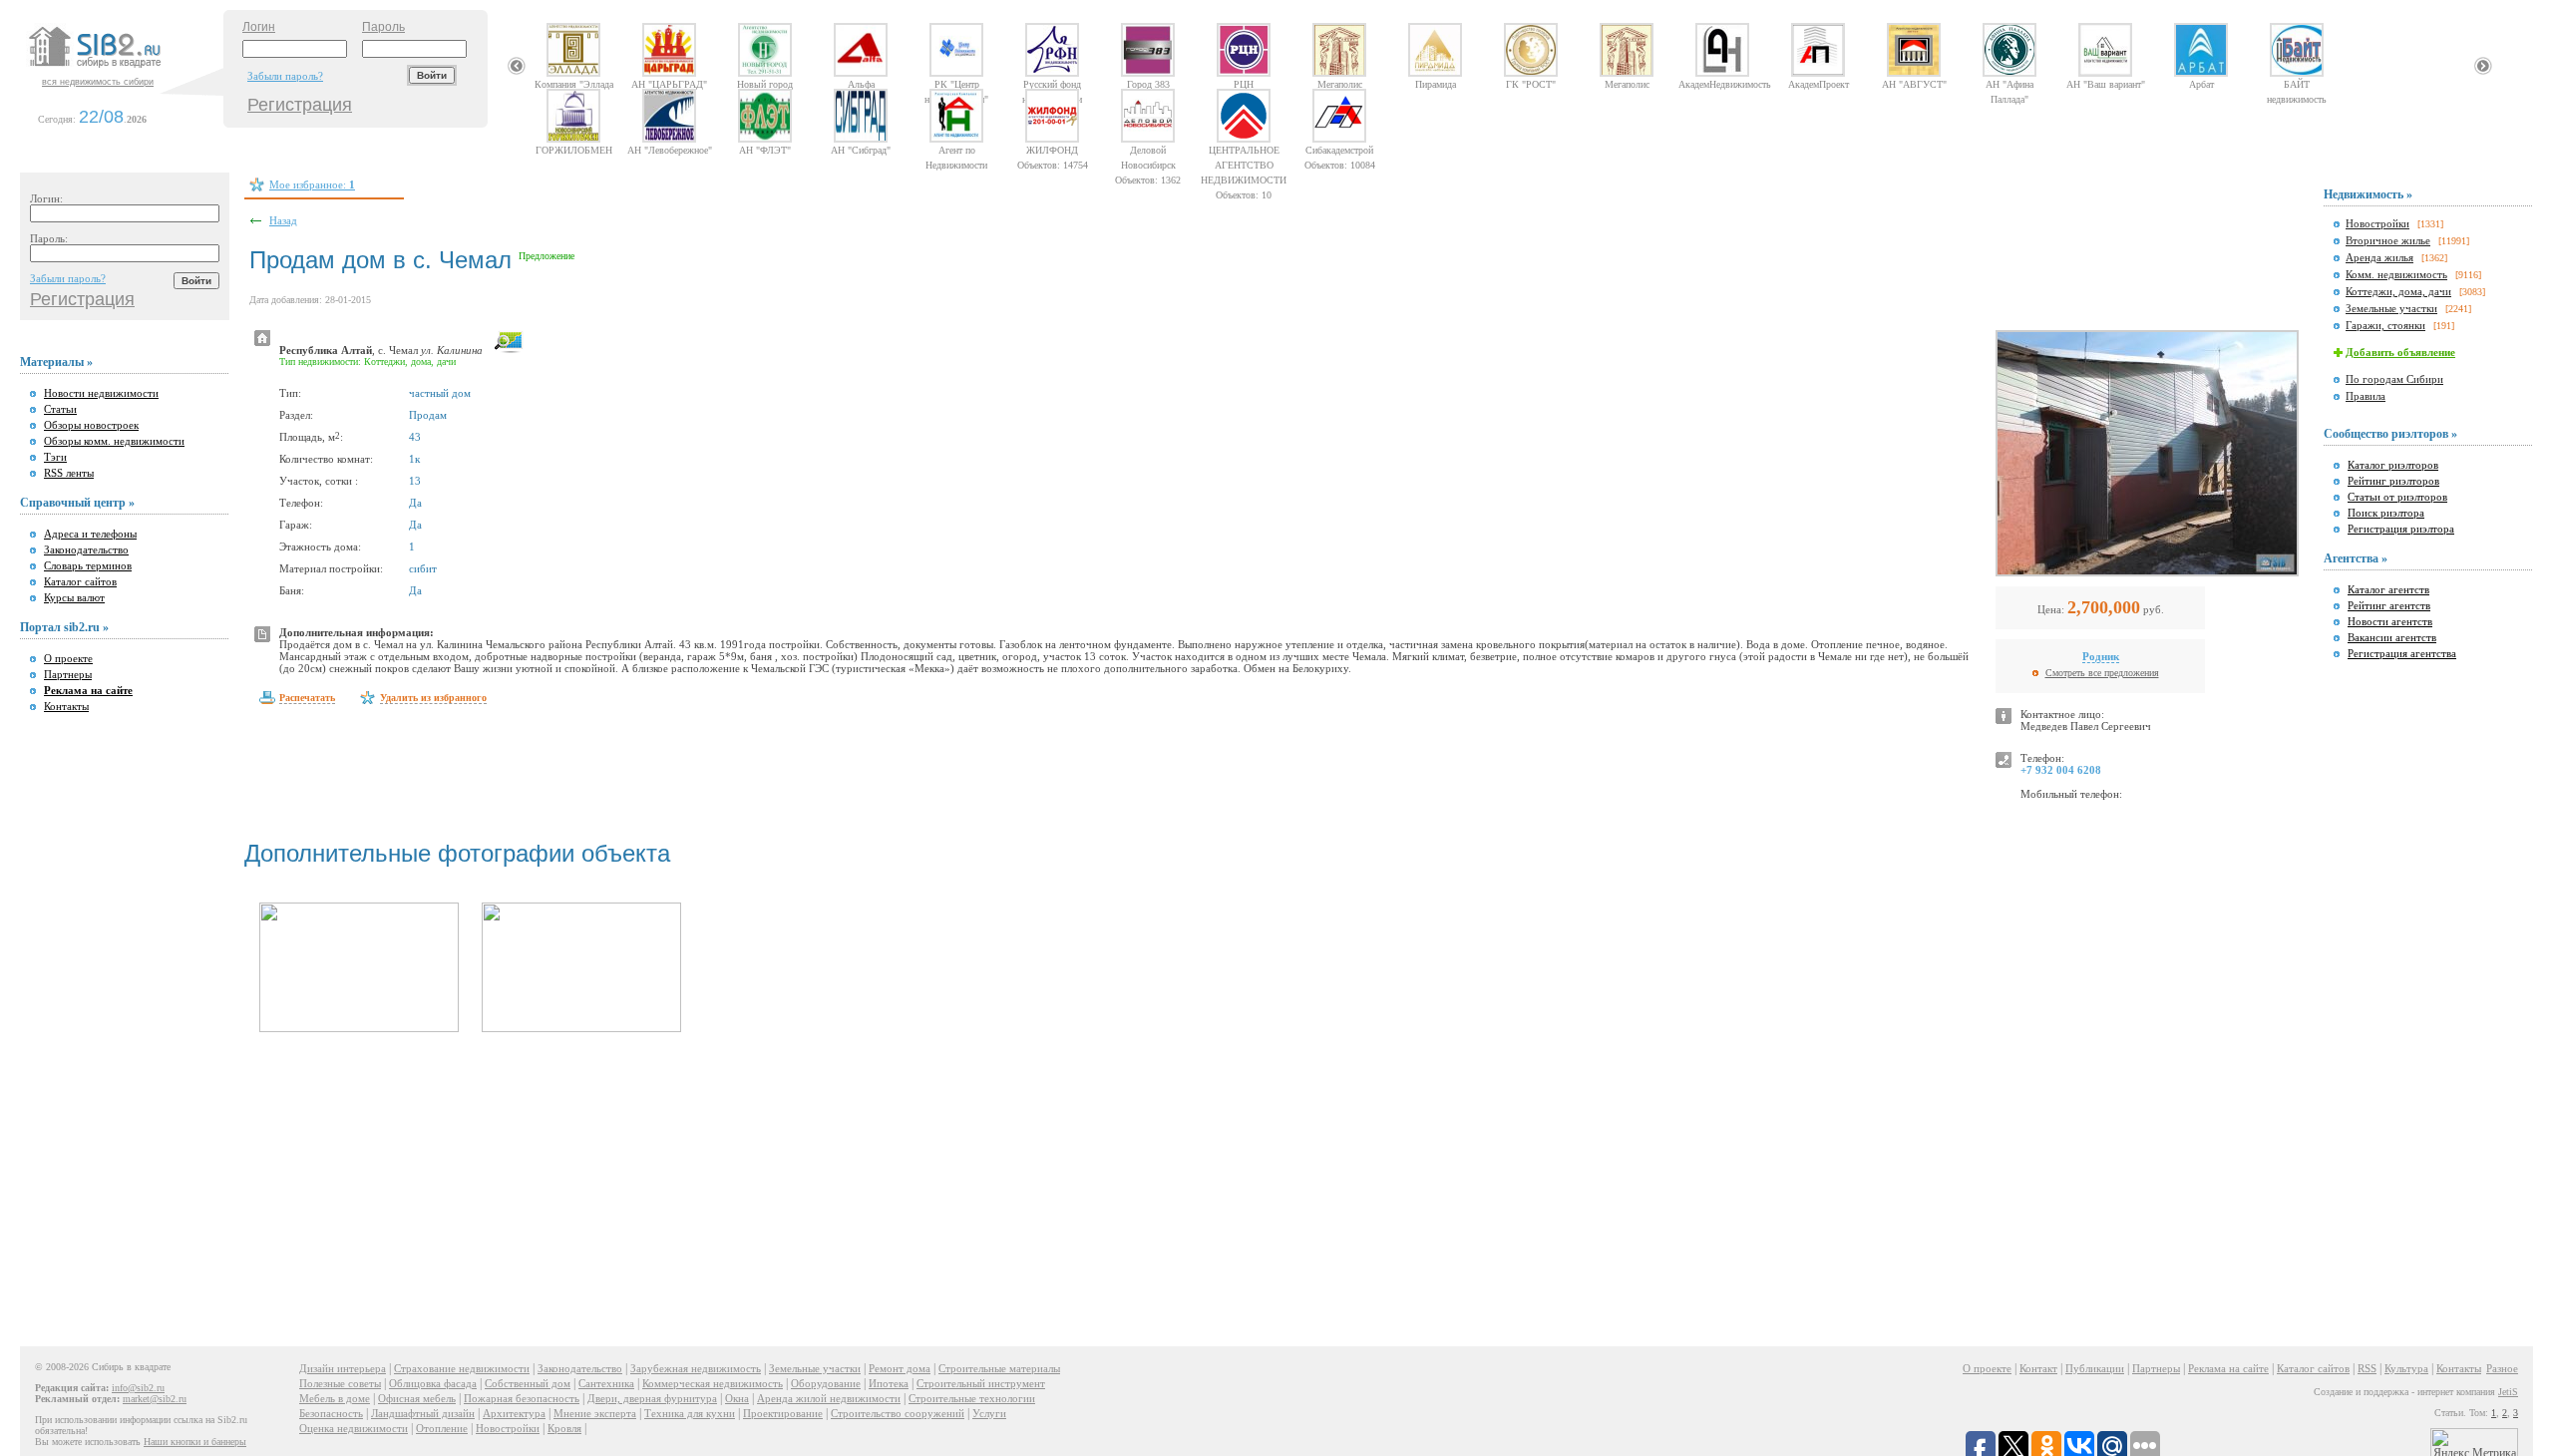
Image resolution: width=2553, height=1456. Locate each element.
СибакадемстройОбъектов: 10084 (1340, 150)
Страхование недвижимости (462, 1368)
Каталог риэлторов (2393, 465)
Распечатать (307, 698)
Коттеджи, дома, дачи (2398, 291)
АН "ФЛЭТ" (765, 150)
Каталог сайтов (80, 581)
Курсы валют (74, 597)
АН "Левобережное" (670, 150)
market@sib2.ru (155, 1399)
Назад (283, 220)
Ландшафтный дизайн (423, 1413)
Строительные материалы (999, 1368)
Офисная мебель (417, 1398)
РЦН (1244, 84)
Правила (2366, 396)
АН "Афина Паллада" (2009, 84)
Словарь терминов (88, 565)
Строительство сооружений (898, 1413)
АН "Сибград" (861, 150)
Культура (2406, 1368)
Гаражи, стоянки (2385, 325)
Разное (2502, 1368)
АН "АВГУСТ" (1914, 84)
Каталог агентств (2388, 589)
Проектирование (783, 1413)
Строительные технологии (972, 1398)
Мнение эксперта (595, 1413)
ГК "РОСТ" (1531, 84)
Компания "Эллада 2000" (574, 84)
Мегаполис (1340, 84)
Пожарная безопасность (522, 1398)
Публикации (2095, 1368)
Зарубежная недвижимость (696, 1368)
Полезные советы (340, 1383)
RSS (2367, 1368)
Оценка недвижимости (354, 1428)
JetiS (2508, 1392)
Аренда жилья (2379, 257)
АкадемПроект (1819, 84)
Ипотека (889, 1383)
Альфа (861, 84)
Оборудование (826, 1383)
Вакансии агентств (2392, 637)
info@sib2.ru (138, 1388)
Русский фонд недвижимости (1052, 84)
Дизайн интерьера (343, 1368)
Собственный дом (528, 1383)
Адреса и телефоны (90, 534)
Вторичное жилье (2388, 240)
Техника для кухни (690, 1413)
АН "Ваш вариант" (2106, 84)
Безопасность (331, 1413)
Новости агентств (2390, 621)
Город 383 (1148, 84)
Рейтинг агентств (2389, 605)
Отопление (442, 1428)
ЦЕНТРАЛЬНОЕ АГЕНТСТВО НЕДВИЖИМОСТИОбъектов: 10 (1244, 150)
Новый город (765, 84)
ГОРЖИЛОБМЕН (574, 150)
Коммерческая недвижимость (713, 1383)
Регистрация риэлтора (2401, 529)
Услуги (989, 1413)
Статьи (60, 409)
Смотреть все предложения (2102, 673)
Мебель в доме (335, 1398)
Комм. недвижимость (2396, 274)
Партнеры (68, 674)
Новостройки (2377, 223)
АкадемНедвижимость (1722, 84)
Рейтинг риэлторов (2393, 481)
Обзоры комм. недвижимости (114, 441)
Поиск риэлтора (2386, 513)
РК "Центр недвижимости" (956, 84)
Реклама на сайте (2228, 1368)
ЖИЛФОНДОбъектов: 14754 (1053, 150)
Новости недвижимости (101, 393)
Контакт (2038, 1368)
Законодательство (86, 549)
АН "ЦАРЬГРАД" (669, 84)
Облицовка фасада (433, 1383)
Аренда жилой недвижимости (829, 1398)
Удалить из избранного (433, 698)
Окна (737, 1398)
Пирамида (1436, 84)
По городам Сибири (2394, 379)
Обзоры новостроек (91, 425)
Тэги (55, 457)
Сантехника (606, 1383)
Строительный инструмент (981, 1383)
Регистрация (300, 105)
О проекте (68, 658)
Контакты (66, 706)
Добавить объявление (2400, 352)
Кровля (564, 1428)
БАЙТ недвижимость (2297, 84)
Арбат (2201, 84)
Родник (2101, 656)
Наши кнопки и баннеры (195, 1442)
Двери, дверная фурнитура (652, 1398)
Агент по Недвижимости (956, 150)
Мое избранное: (312, 184)
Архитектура (514, 1413)
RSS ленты (69, 473)
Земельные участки (2391, 308)
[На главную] (124, 69)
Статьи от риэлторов (2397, 497)
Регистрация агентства (2402, 653)
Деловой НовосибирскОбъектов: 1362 (1148, 150)
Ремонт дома (900, 1368)
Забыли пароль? (285, 76)
